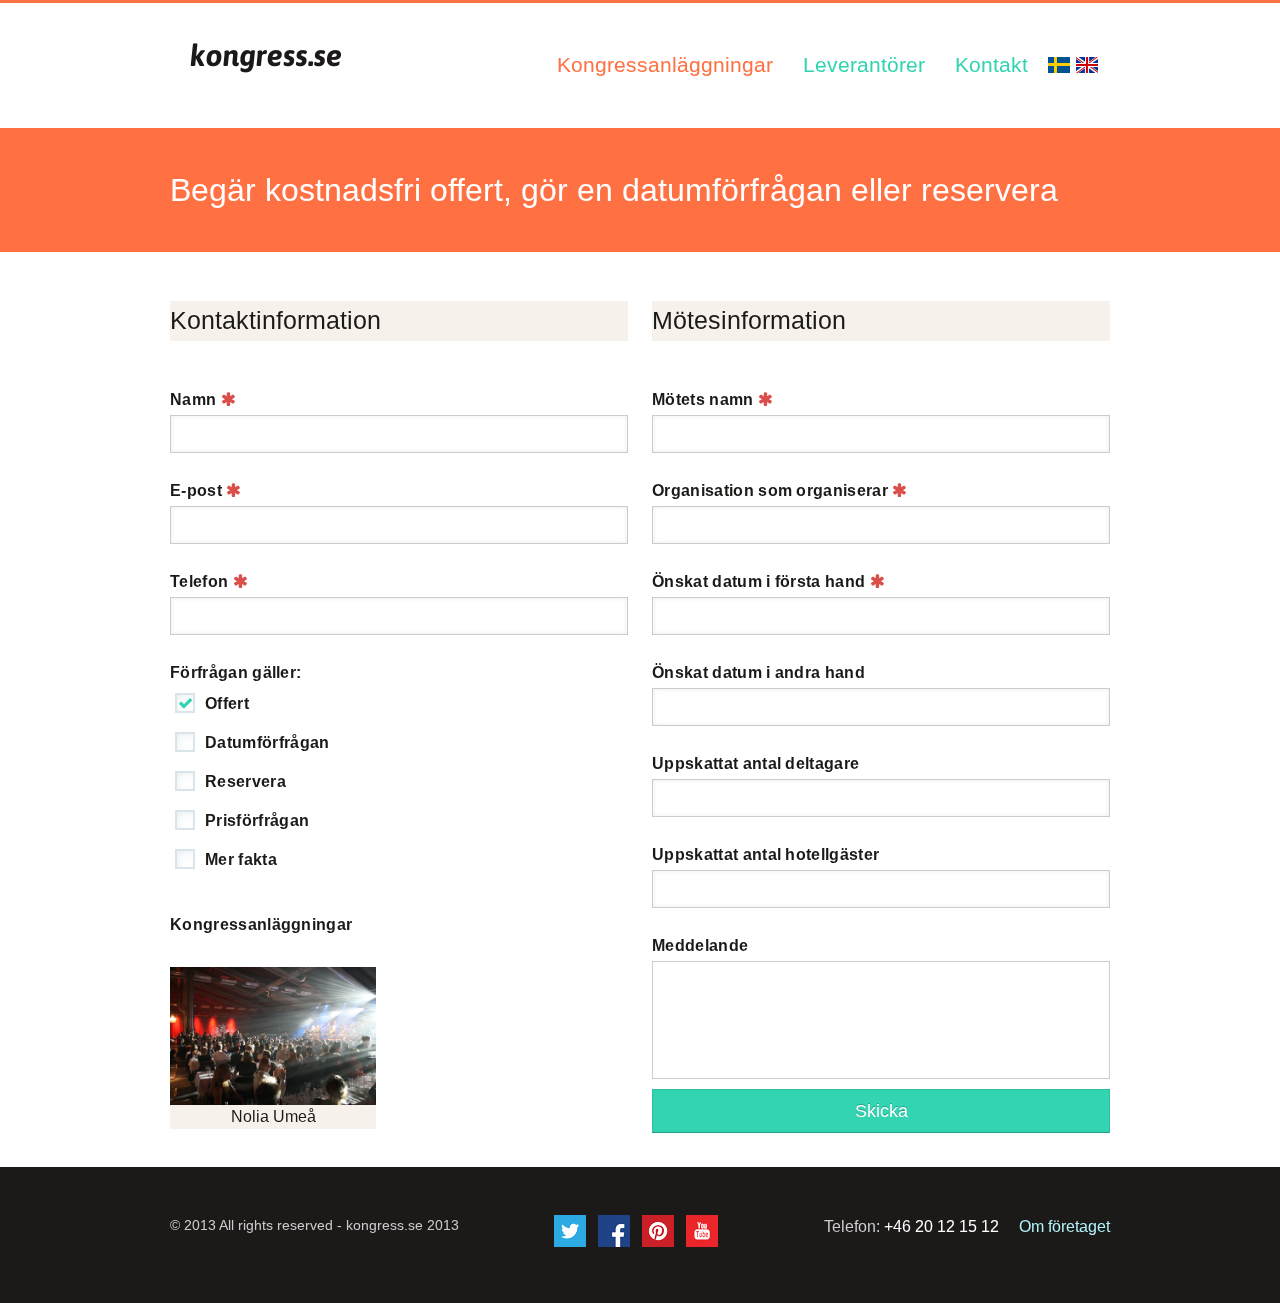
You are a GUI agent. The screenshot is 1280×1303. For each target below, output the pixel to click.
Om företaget (1064, 1226)
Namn (195, 399)
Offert (227, 703)
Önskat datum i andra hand (758, 672)
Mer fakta (241, 859)
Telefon (201, 581)
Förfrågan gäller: (235, 672)
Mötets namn (705, 399)
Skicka (881, 1111)
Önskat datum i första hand (761, 581)
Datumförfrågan (267, 742)
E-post (198, 490)
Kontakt (991, 64)
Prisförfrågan (257, 820)
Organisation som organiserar (772, 490)
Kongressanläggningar (665, 64)
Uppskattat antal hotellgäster (765, 854)
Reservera (245, 781)
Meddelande (700, 945)
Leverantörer (864, 64)
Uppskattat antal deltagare (755, 763)
